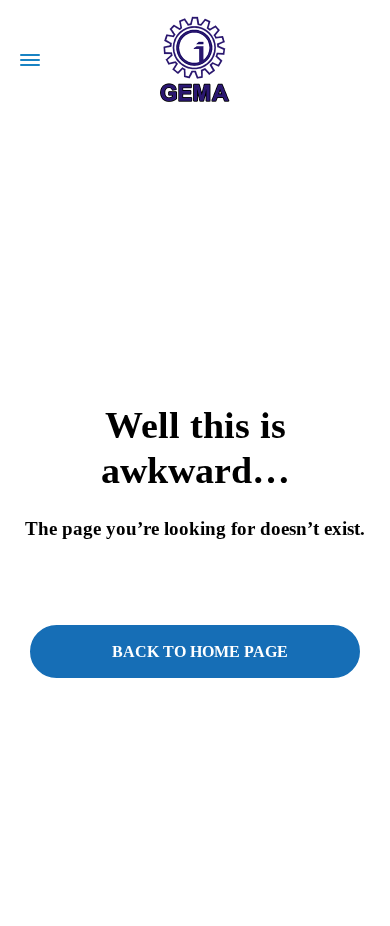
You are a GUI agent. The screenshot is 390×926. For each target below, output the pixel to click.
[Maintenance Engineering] (195, 60)
